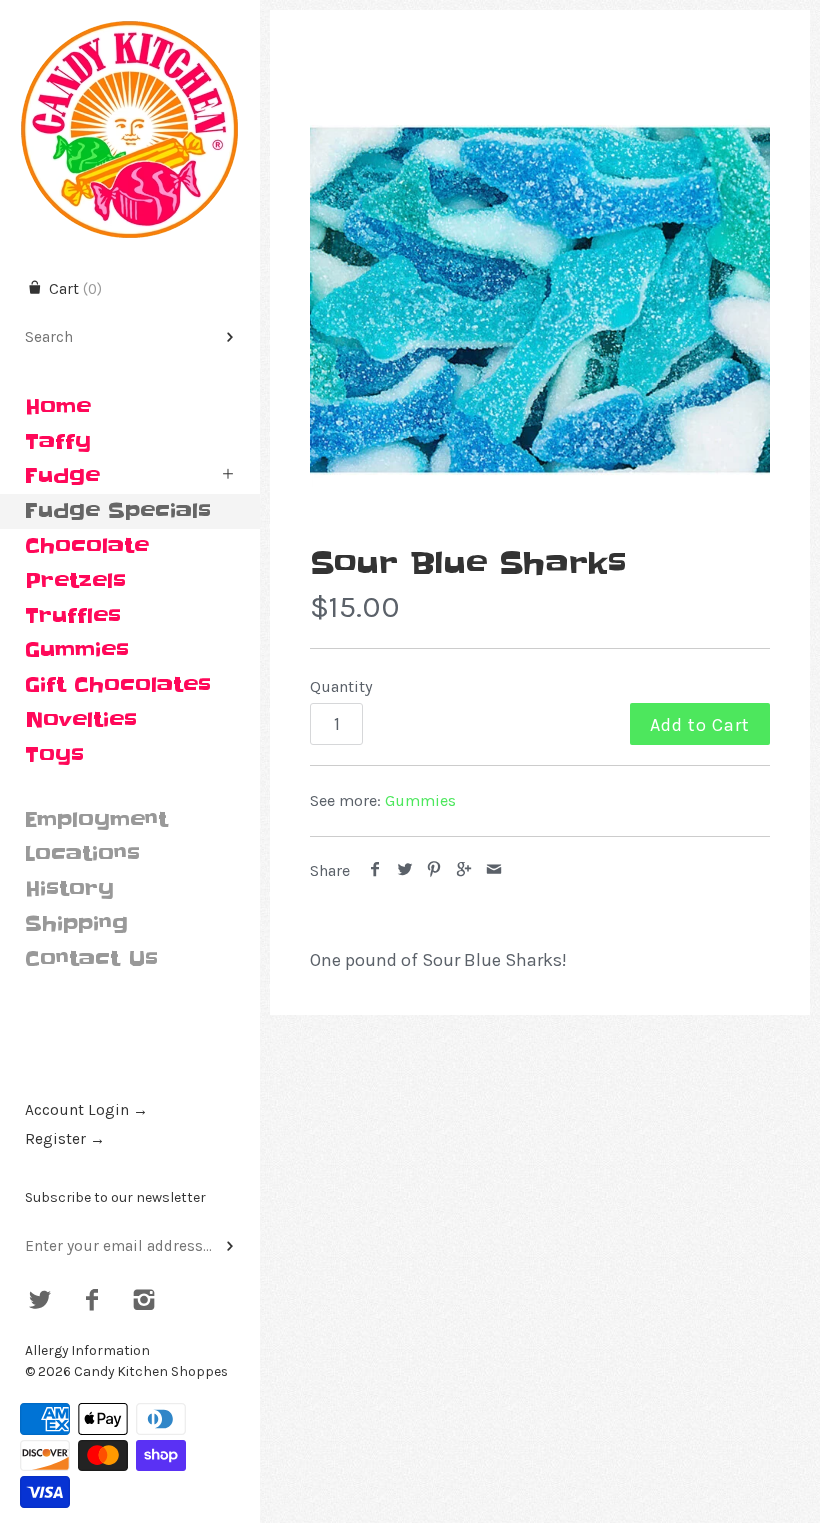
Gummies (77, 650)
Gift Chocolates (118, 685)
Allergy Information (87, 1350)
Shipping (76, 924)
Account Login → (86, 1110)
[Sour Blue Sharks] (540, 300)
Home (58, 407)
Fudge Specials (118, 511)
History (69, 889)
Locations (82, 854)
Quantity (341, 686)
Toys (54, 755)
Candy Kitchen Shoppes (151, 1371)
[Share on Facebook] (375, 870)
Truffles (73, 616)
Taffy (58, 442)
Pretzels (75, 581)
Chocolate (87, 546)
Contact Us (91, 959)
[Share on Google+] (464, 870)
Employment (96, 820)
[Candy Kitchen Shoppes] (130, 17)
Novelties (81, 720)
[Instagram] (143, 1302)
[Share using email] (493, 870)
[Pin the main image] (434, 870)
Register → (65, 1139)
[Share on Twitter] (405, 870)
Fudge (62, 476)
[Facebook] (92, 1302)
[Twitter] (40, 1302)
